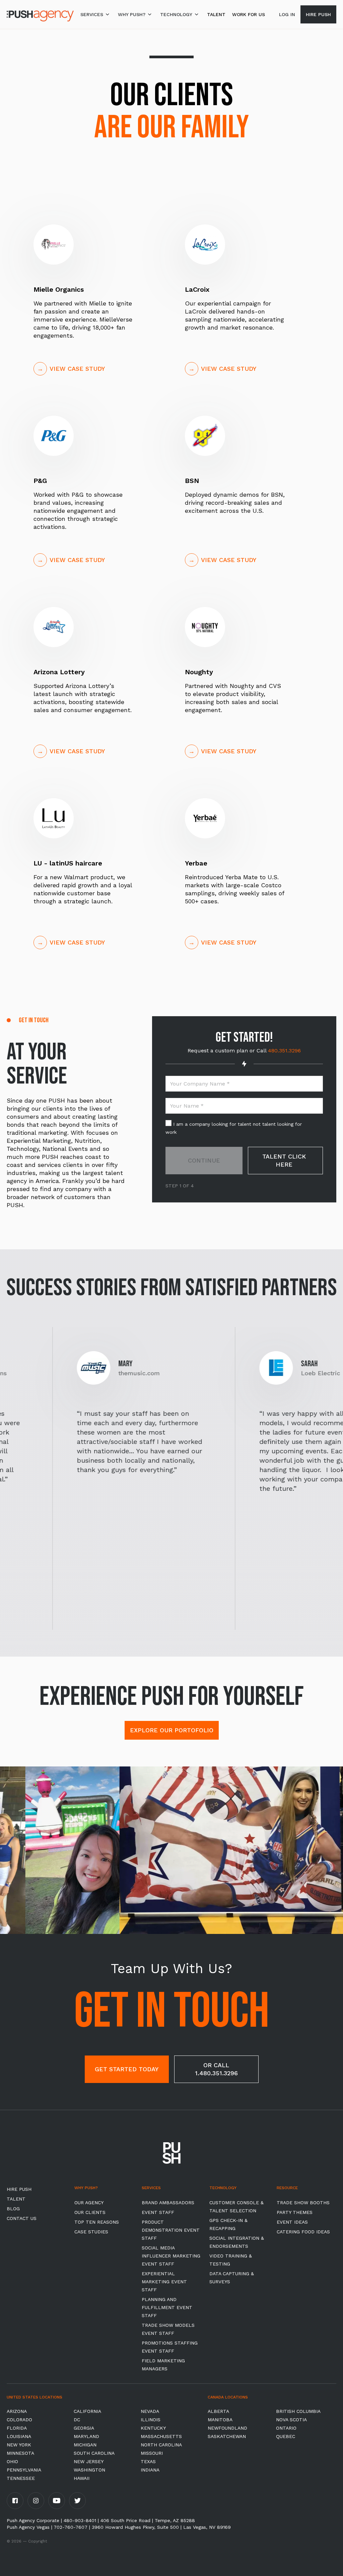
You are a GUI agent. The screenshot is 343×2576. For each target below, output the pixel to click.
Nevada (150, 2411)
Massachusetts (161, 2436)
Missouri (152, 2453)
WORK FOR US (249, 14)
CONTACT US (22, 2218)
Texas (148, 2461)
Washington (89, 2470)
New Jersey (89, 2461)
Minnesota (20, 2453)
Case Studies (91, 2232)
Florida (17, 2428)
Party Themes (295, 2212)
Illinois (151, 2420)
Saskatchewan (227, 2436)
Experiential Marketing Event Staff (164, 2282)
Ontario (286, 2428)
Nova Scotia (291, 2420)
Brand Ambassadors (168, 2203)
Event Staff (158, 2212)
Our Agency (89, 2203)
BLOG (13, 2209)
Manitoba (220, 2420)
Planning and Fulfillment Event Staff (167, 2307)
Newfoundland (227, 2428)
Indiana (150, 2470)
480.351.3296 (284, 1051)
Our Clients (90, 2212)
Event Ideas (292, 2222)
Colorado (19, 2420)
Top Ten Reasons (97, 2222)
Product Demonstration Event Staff (171, 2230)
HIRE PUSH (19, 2189)
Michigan (85, 2445)
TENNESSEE (21, 2478)
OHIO (12, 2461)
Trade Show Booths (303, 2203)
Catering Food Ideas (303, 2232)
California (87, 2411)
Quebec (286, 2436)
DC (77, 2420)
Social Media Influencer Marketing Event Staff (171, 2256)
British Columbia (298, 2411)
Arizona (17, 2411)
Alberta (218, 2411)
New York (19, 2445)
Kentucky (153, 2428)
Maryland (86, 2436)
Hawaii (82, 2478)
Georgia (84, 2428)
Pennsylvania (24, 2470)
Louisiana (19, 2436)
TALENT (216, 14)
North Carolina (161, 2445)
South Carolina (94, 2453)
